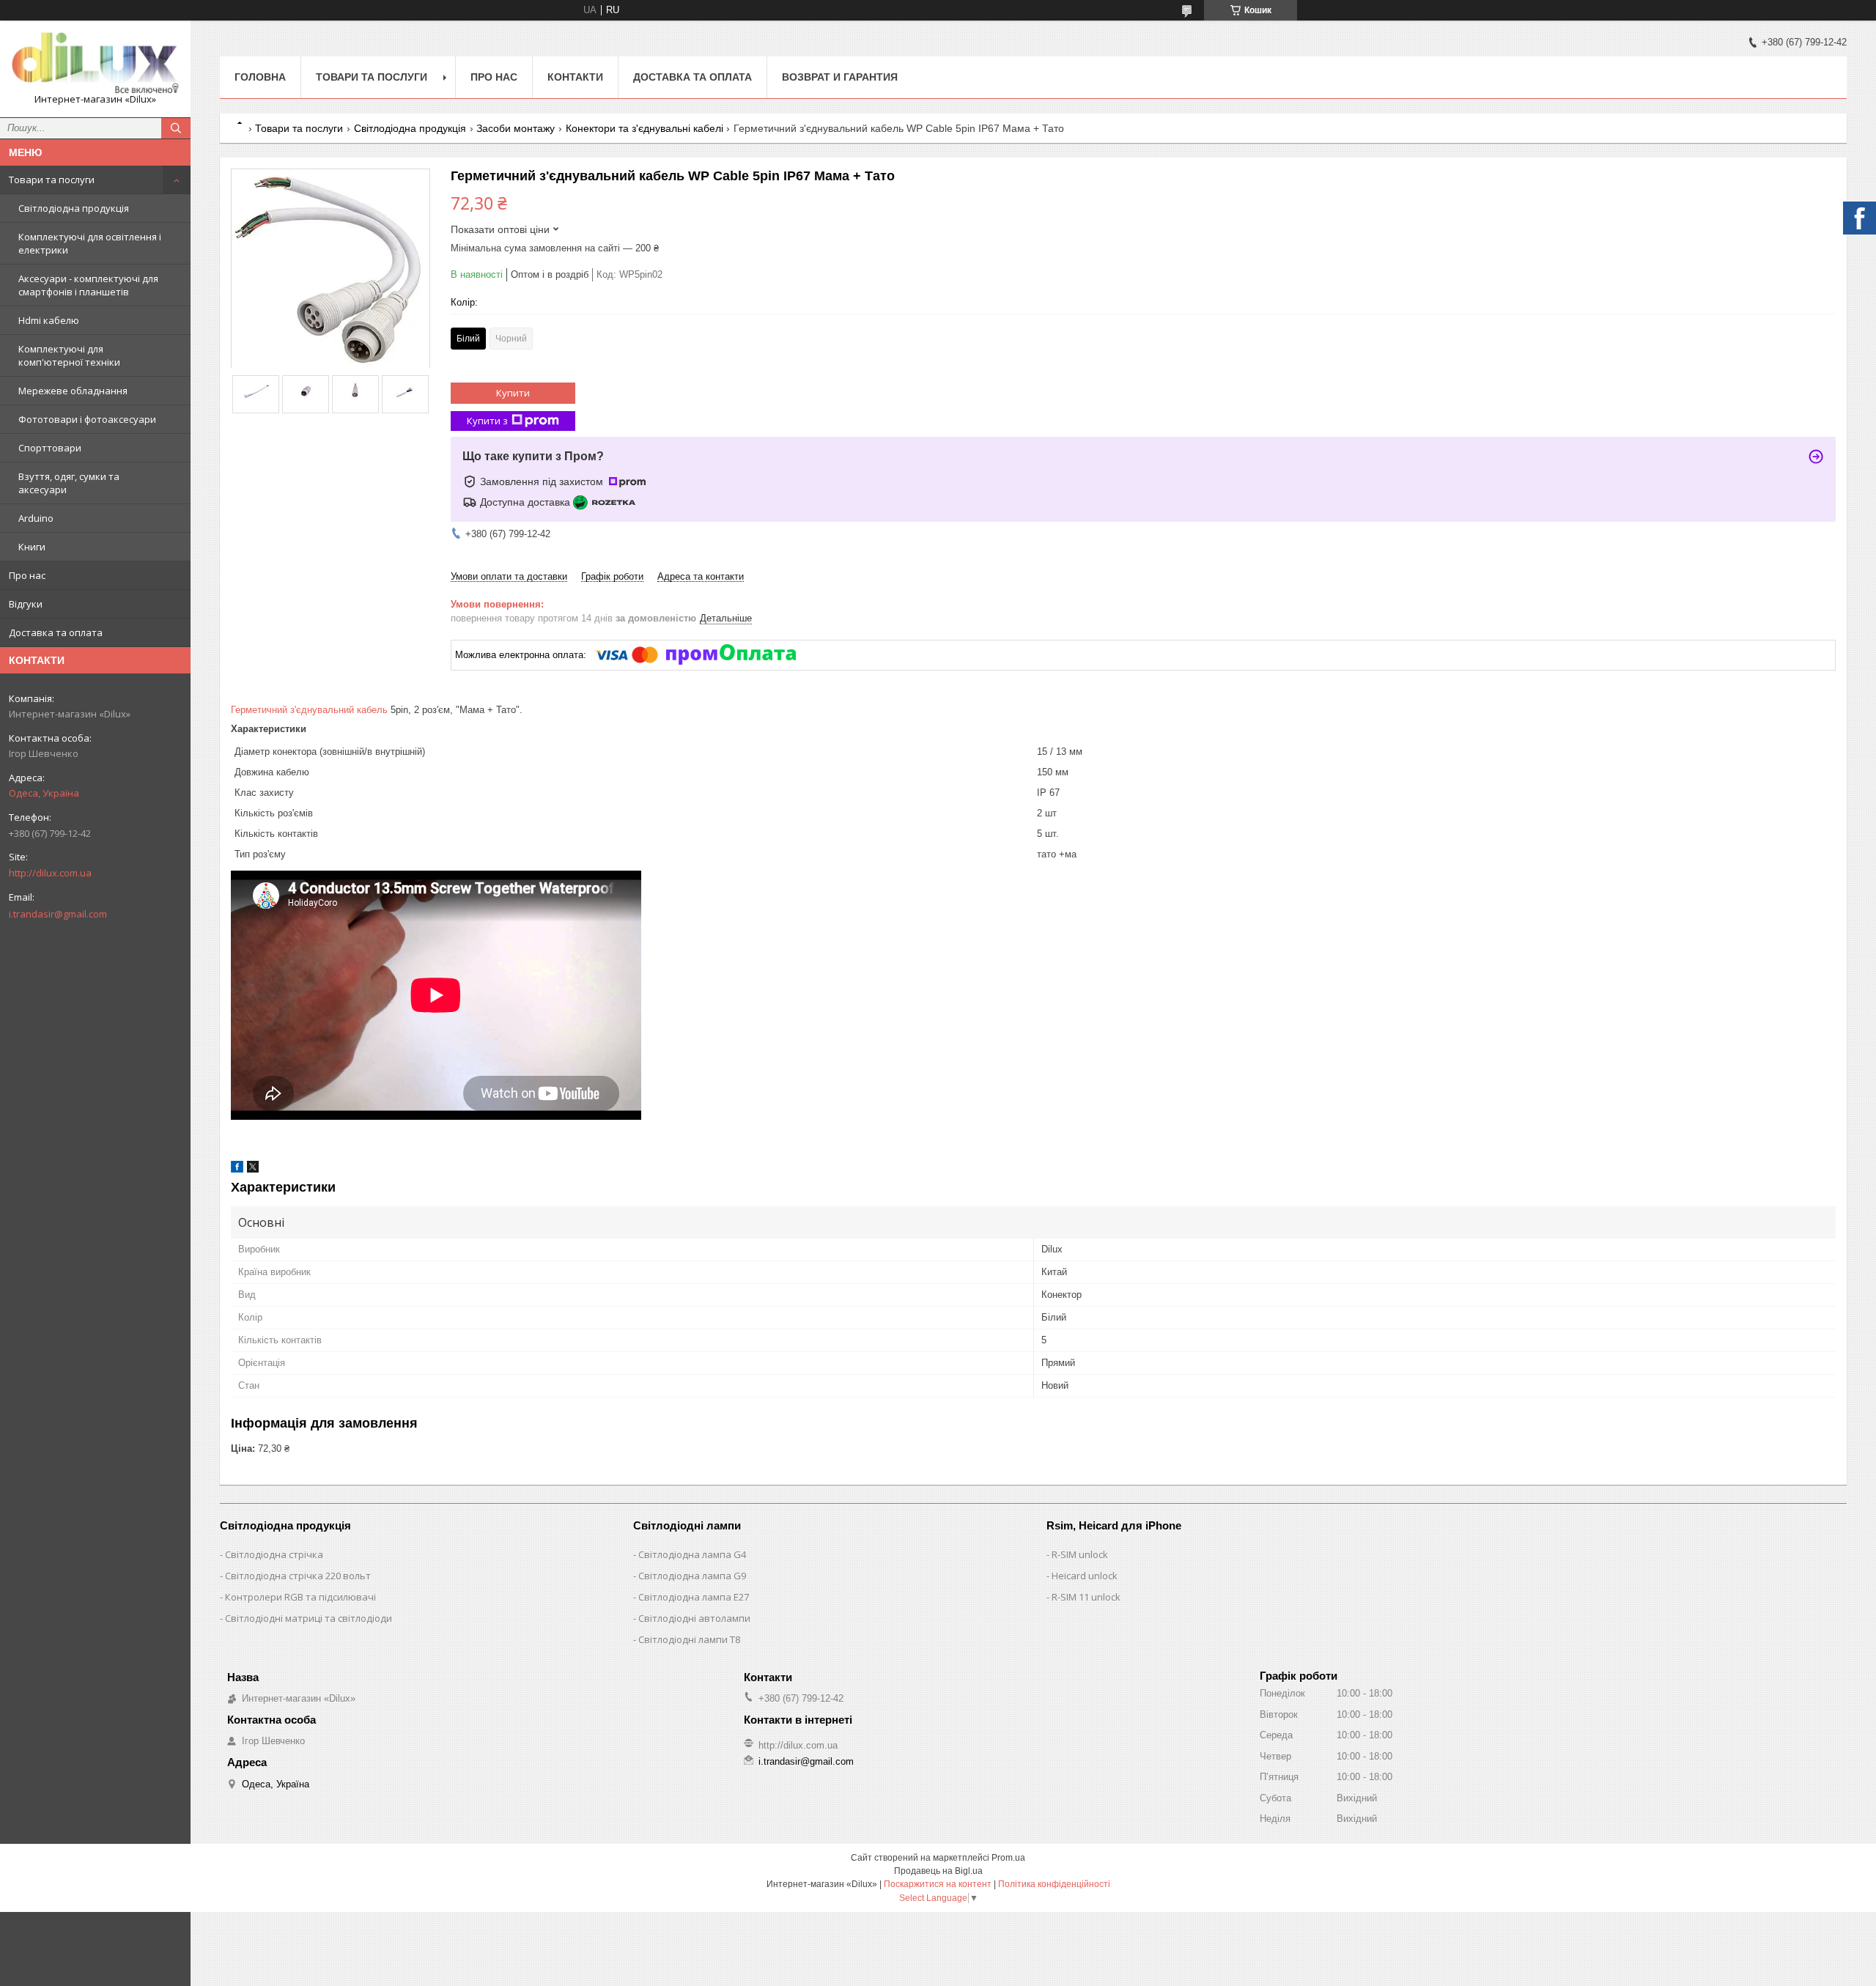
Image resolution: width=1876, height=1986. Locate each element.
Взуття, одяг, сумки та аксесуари (69, 483)
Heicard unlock (1085, 1576)
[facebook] (237, 1169)
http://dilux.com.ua (50, 873)
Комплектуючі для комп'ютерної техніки (69, 355)
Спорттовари (50, 448)
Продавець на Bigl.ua (938, 1871)
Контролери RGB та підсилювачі (300, 1597)
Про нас (27, 575)
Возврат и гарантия (840, 77)
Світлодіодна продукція (74, 208)
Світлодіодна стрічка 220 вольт (298, 1576)
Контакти (575, 77)
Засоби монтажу (516, 128)
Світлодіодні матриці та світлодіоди (309, 1618)
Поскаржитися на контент (938, 1884)
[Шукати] (176, 128)
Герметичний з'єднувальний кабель (309, 710)
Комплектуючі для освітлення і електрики (90, 243)
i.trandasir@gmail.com (58, 914)
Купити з (487, 421)
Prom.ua (1008, 1858)
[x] (253, 1169)
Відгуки (26, 604)
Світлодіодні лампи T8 (689, 1639)
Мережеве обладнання (73, 391)
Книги (32, 547)
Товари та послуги (52, 180)
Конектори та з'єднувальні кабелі (645, 128)
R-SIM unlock (1080, 1554)
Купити (513, 393)
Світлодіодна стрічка (274, 1554)
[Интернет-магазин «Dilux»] (95, 62)
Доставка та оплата (56, 632)
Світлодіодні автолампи (694, 1618)
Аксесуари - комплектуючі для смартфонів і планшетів (88, 285)
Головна (260, 77)
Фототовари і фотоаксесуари (87, 419)
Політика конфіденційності (1054, 1884)
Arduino (36, 518)
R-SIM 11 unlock (1086, 1597)
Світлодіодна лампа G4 (692, 1554)
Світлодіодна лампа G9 (692, 1576)
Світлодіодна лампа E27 (694, 1597)
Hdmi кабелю (49, 320)
